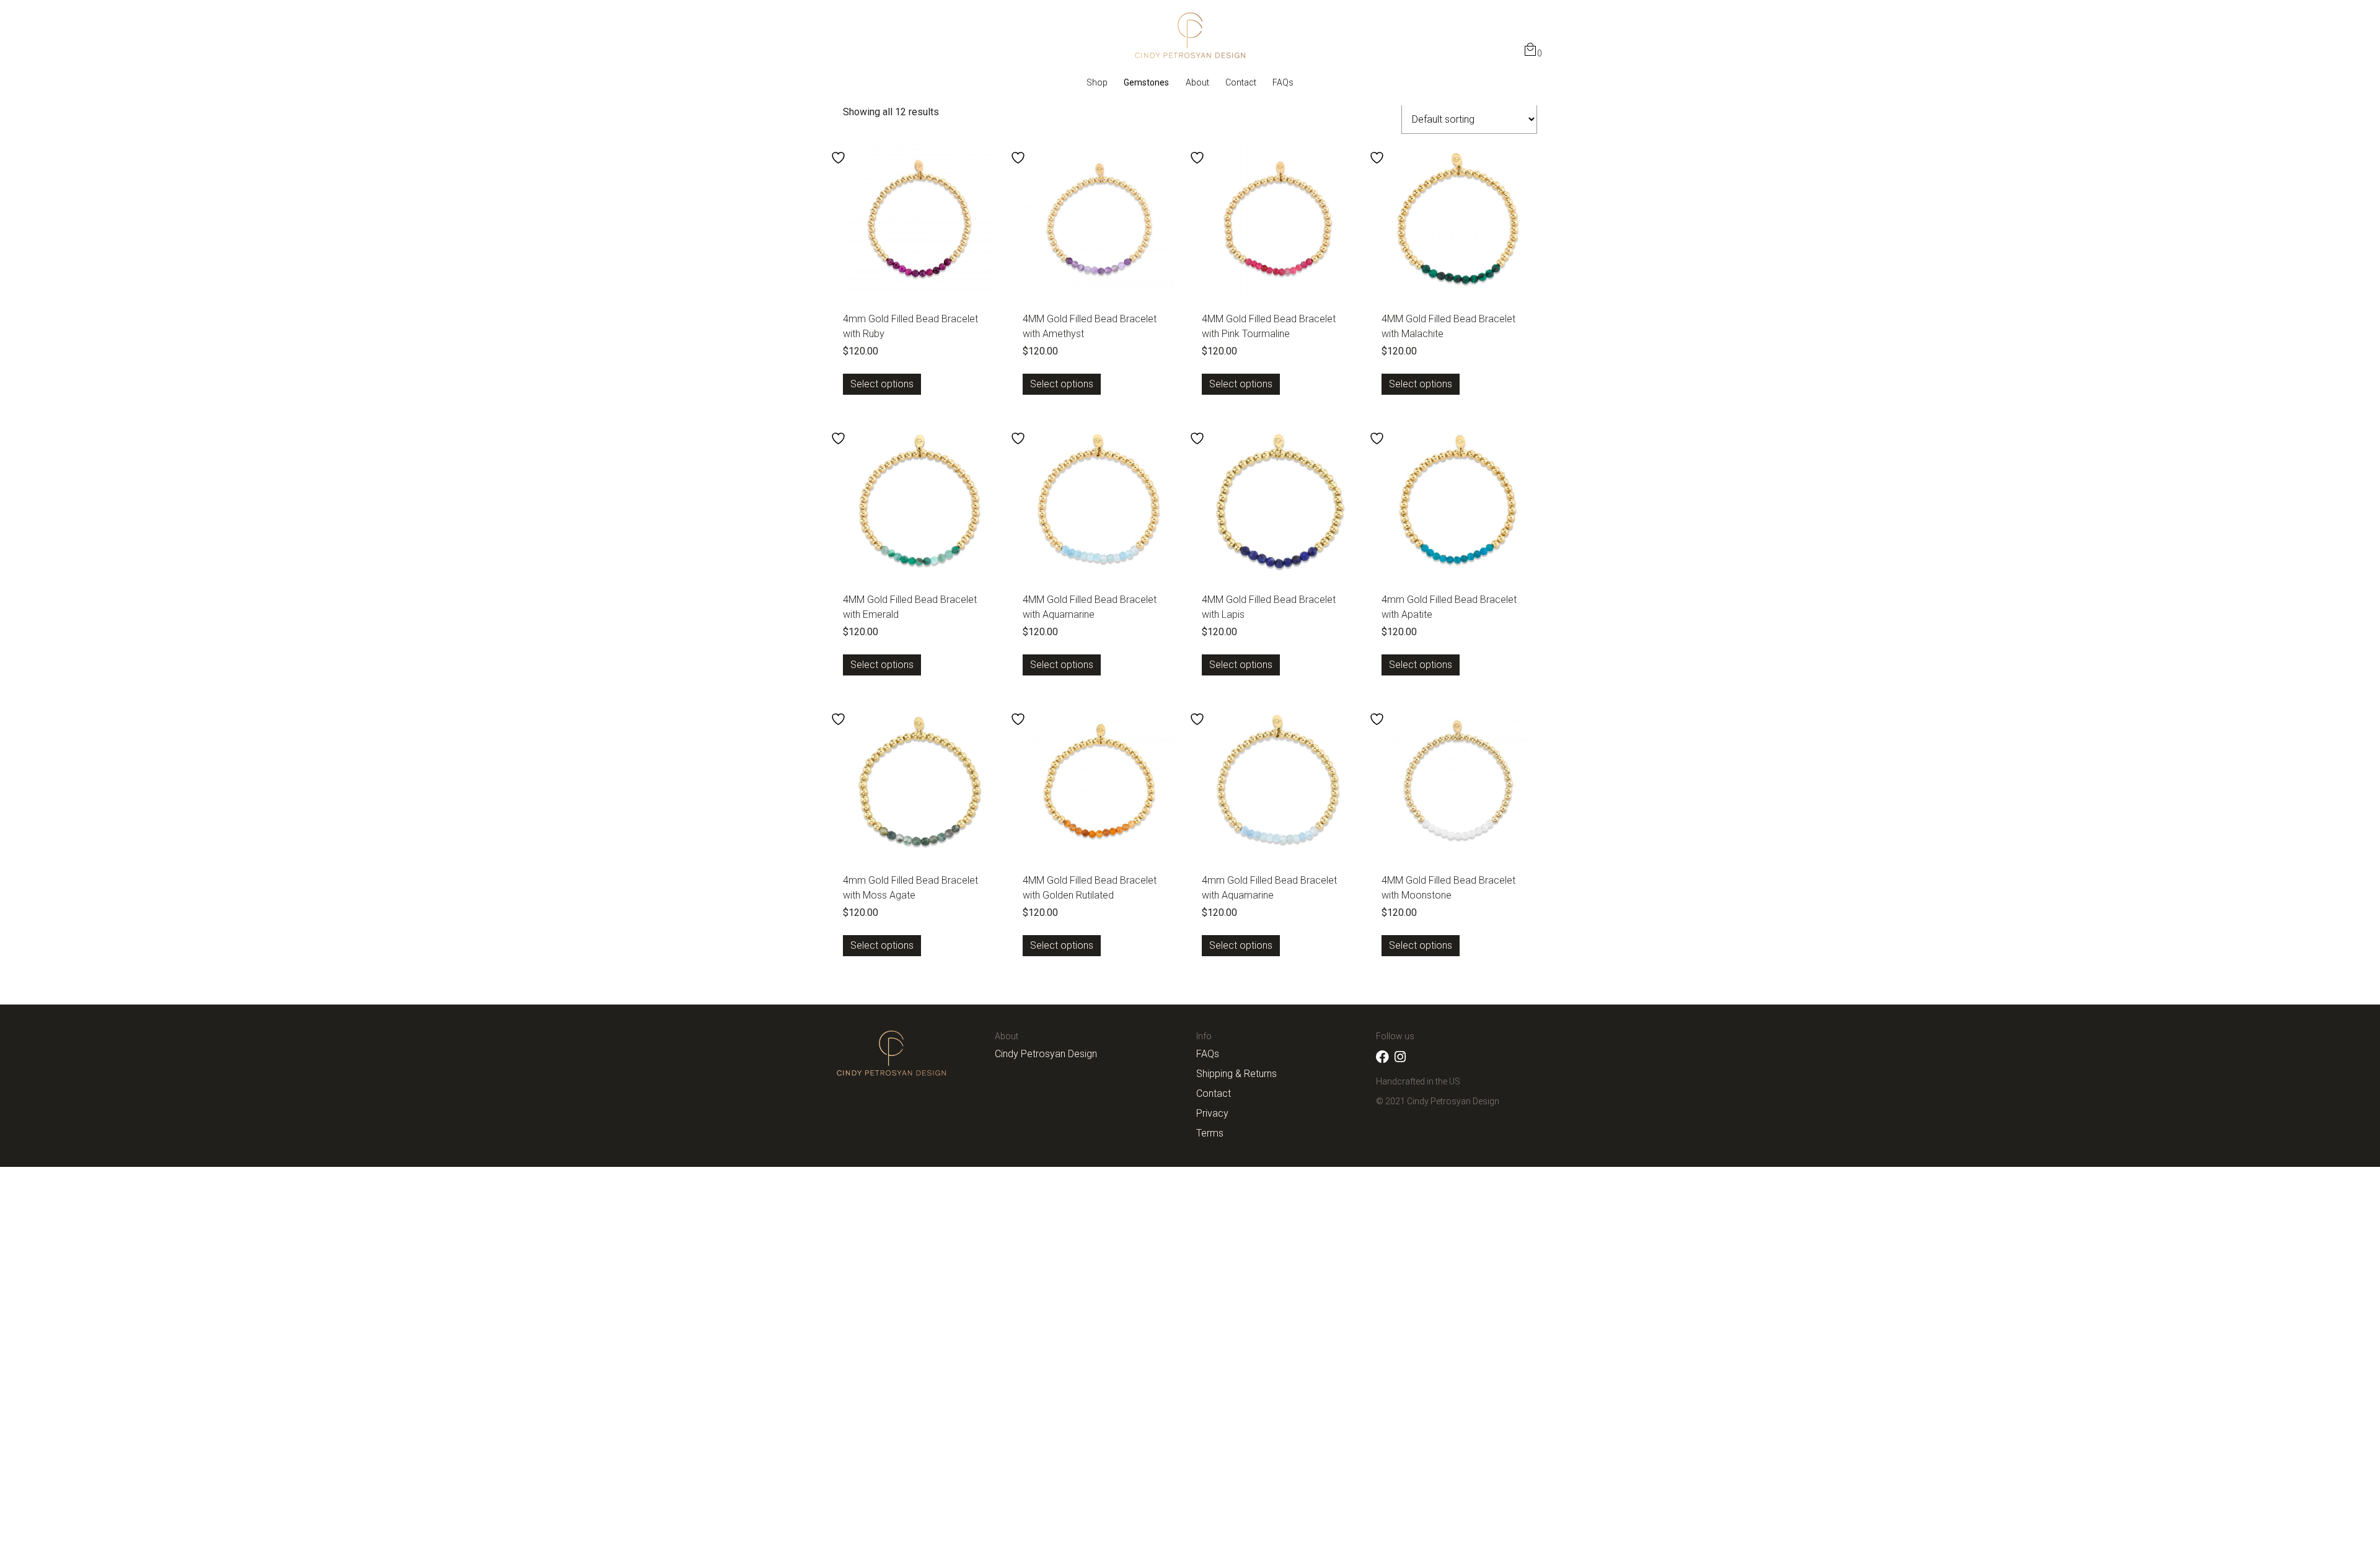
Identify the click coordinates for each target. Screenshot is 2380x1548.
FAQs (1283, 82)
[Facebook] (1382, 1057)
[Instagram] (1400, 1057)
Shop (1097, 82)
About (1197, 82)
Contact (1241, 82)
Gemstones (1146, 82)
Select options (882, 384)
